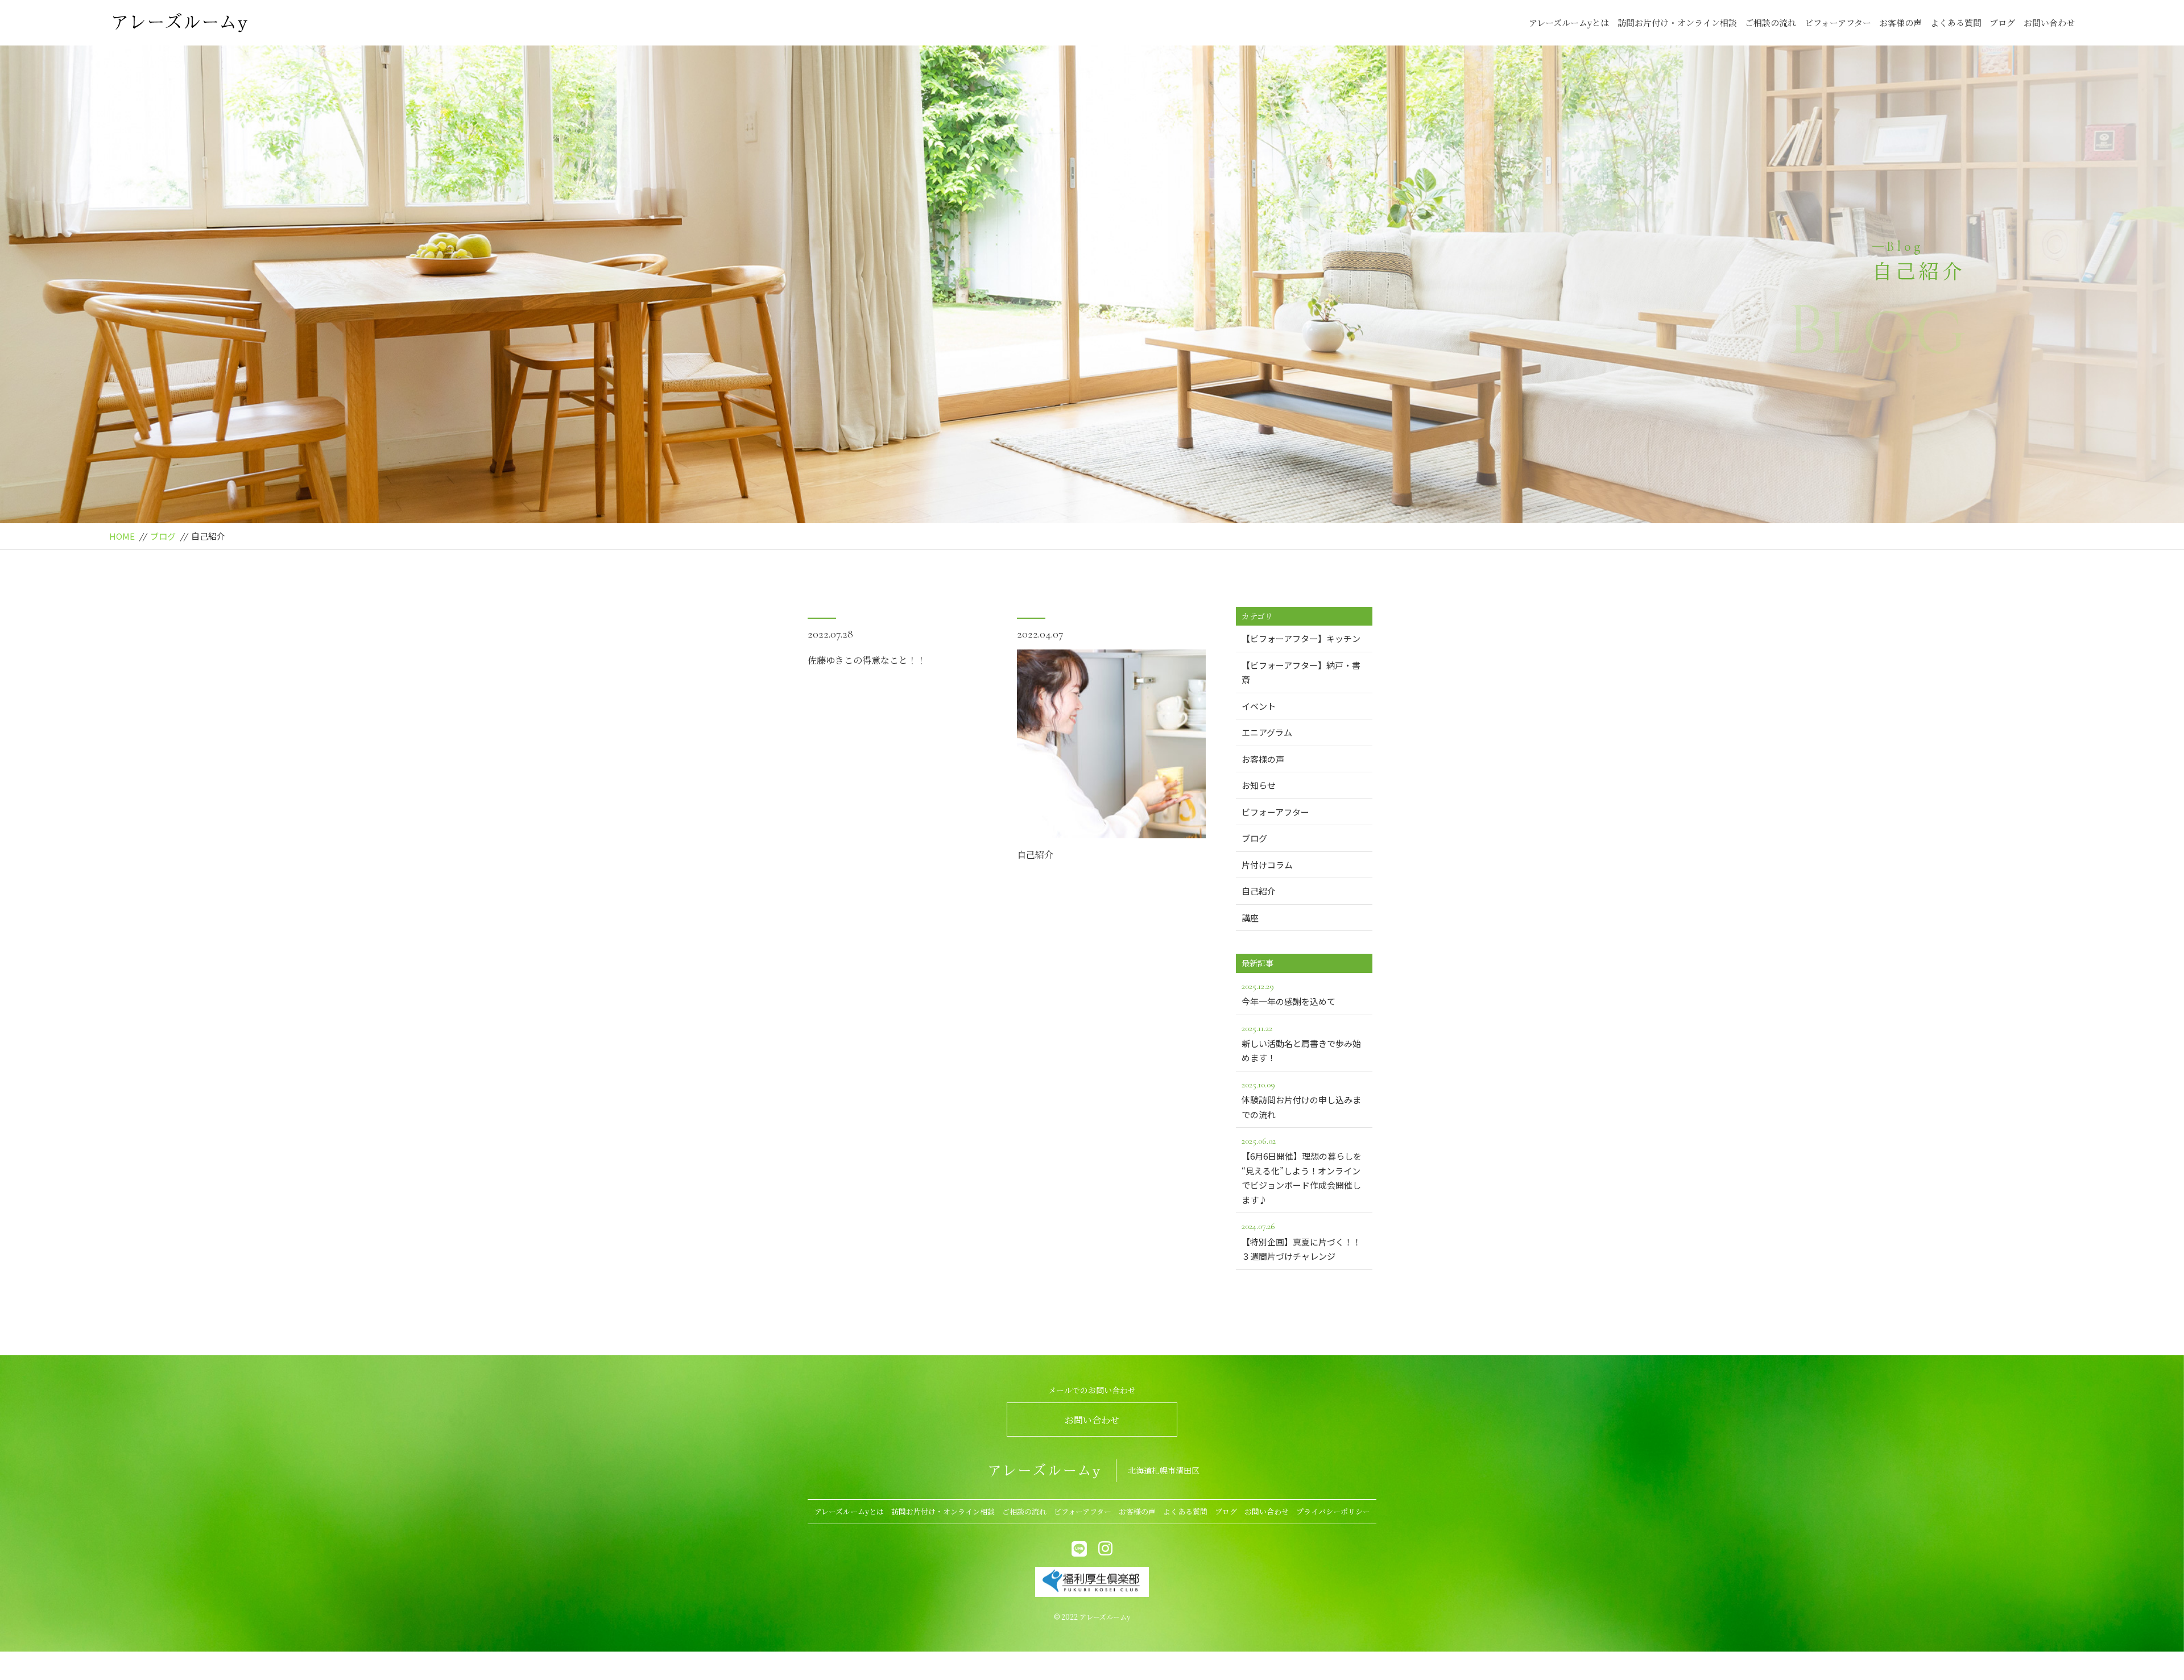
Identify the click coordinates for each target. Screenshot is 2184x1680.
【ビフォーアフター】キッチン (1301, 638)
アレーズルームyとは (1569, 22)
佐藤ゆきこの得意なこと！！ (867, 660)
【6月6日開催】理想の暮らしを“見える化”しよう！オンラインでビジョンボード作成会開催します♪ (1302, 1170)
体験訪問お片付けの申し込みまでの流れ (1301, 1100)
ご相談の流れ (1771, 22)
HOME (122, 536)
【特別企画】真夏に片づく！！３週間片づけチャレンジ (1301, 1241)
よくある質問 (1956, 22)
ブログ (2002, 22)
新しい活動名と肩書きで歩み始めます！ (1301, 1043)
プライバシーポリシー (1333, 1511)
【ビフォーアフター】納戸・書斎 (1301, 673)
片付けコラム (1267, 865)
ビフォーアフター (1838, 22)
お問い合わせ (2049, 22)
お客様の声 (1900, 22)
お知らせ (1259, 785)
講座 (1250, 918)
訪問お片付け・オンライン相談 (1677, 22)
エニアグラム (1267, 732)
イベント (1259, 706)
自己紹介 (1035, 855)
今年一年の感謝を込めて (1289, 994)
